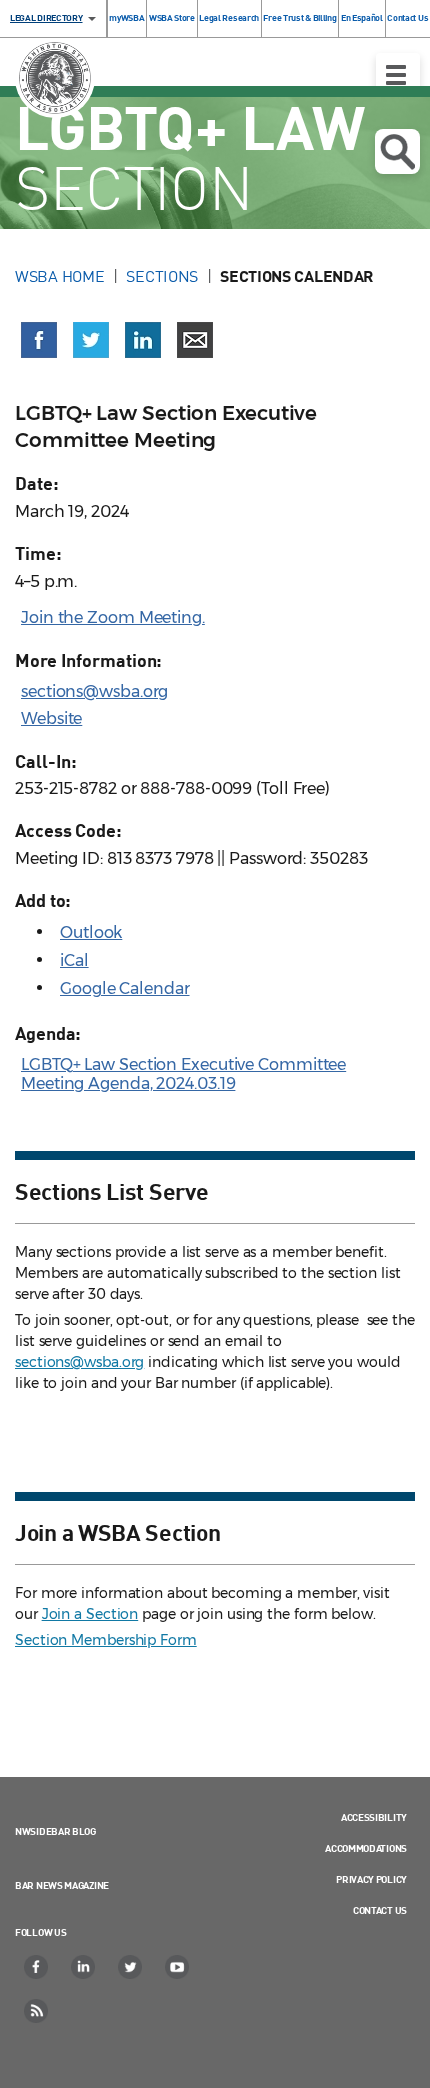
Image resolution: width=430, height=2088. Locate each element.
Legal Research (229, 17)
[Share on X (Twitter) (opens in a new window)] (91, 340)
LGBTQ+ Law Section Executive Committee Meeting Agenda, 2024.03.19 (183, 1074)
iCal (74, 960)
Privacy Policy (371, 1879)
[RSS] (37, 2011)
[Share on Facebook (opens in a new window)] (39, 340)
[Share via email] (195, 340)
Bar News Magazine (62, 1885)
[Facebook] (37, 1967)
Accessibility (374, 1817)
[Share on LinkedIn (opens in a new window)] (143, 340)
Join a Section (90, 1614)
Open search (397, 151)
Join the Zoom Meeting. (113, 617)
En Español (362, 17)
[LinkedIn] (84, 1967)
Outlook (91, 932)
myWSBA (126, 17)
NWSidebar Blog (55, 1831)
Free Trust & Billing (299, 17)
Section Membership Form (106, 1640)
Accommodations (366, 1848)
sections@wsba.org (94, 691)
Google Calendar (125, 988)
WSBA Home (59, 276)
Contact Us (407, 17)
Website (51, 718)
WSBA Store (172, 17)
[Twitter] (131, 1967)
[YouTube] (178, 1967)
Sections (162, 276)
